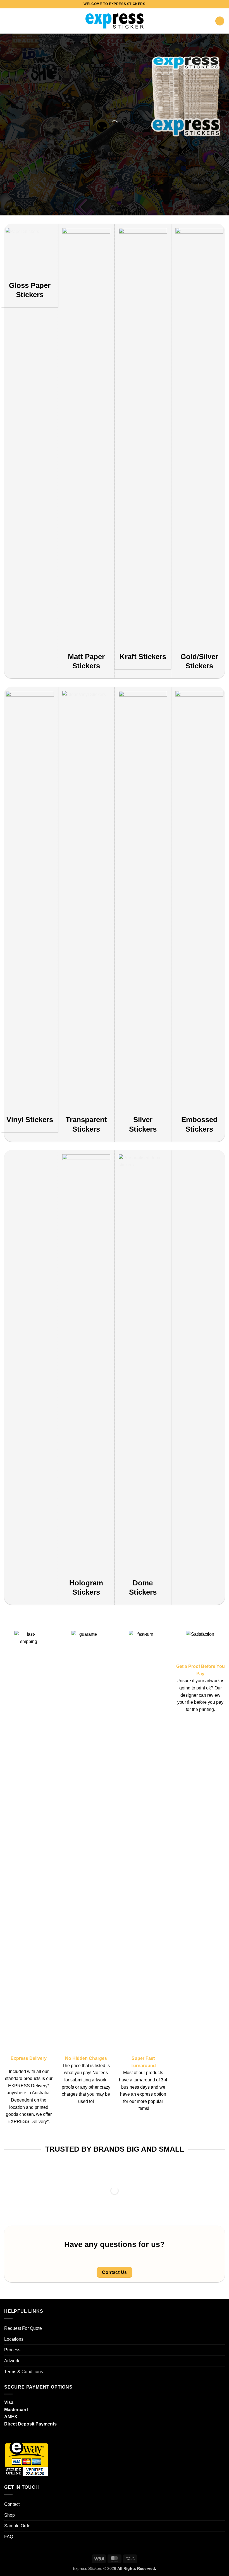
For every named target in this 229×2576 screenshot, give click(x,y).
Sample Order (18, 2526)
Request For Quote (23, 2328)
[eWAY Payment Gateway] (27, 2458)
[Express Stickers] (115, 21)
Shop (9, 2515)
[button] (8, 21)
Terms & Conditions (24, 2372)
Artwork (12, 2361)
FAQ (9, 2537)
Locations (14, 2339)
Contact (12, 2504)
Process (12, 2350)
